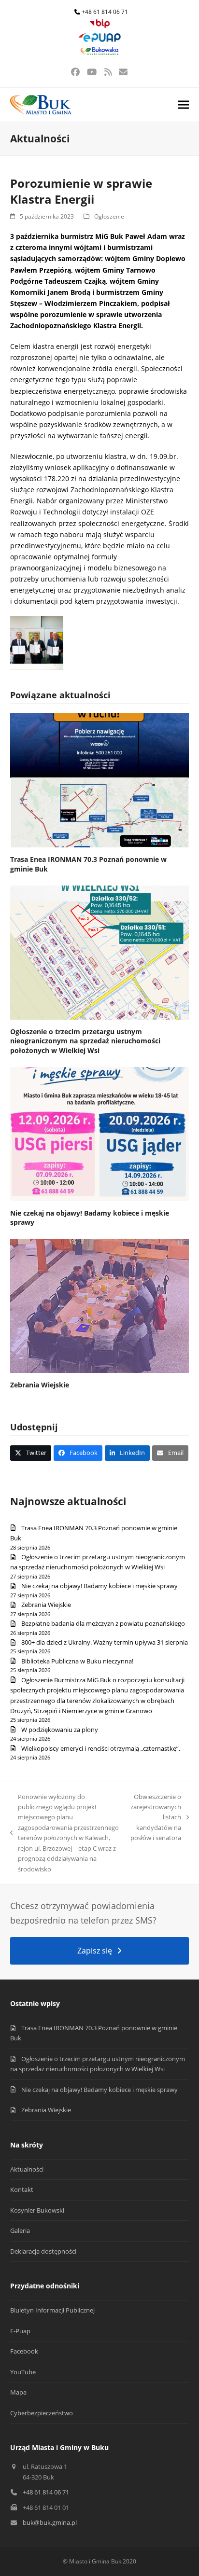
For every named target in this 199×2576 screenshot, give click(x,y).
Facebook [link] (24, 2351)
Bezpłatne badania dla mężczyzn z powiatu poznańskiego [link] (103, 1623)
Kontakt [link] (22, 2189)
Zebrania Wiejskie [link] (40, 1385)
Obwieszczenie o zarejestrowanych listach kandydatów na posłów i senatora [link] (156, 1817)
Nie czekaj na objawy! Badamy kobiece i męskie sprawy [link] (99, 1586)
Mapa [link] (18, 2392)
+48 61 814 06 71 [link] (105, 12)
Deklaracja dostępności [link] (43, 2251)
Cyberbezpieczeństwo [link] (42, 2413)
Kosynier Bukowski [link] (37, 2210)
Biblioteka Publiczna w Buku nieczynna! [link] (77, 1661)
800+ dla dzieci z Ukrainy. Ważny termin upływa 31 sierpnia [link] (105, 1642)
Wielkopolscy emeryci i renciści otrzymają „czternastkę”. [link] (101, 1748)
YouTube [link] (23, 2372)
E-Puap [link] (20, 2331)
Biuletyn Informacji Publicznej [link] (52, 2310)
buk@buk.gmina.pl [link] (50, 2522)
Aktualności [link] (27, 2169)
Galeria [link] (20, 2230)
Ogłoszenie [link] (109, 216)
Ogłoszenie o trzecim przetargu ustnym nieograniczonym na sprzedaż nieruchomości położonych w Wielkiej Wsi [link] (85, 1041)
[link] (99, 26)
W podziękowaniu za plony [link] (60, 1730)
